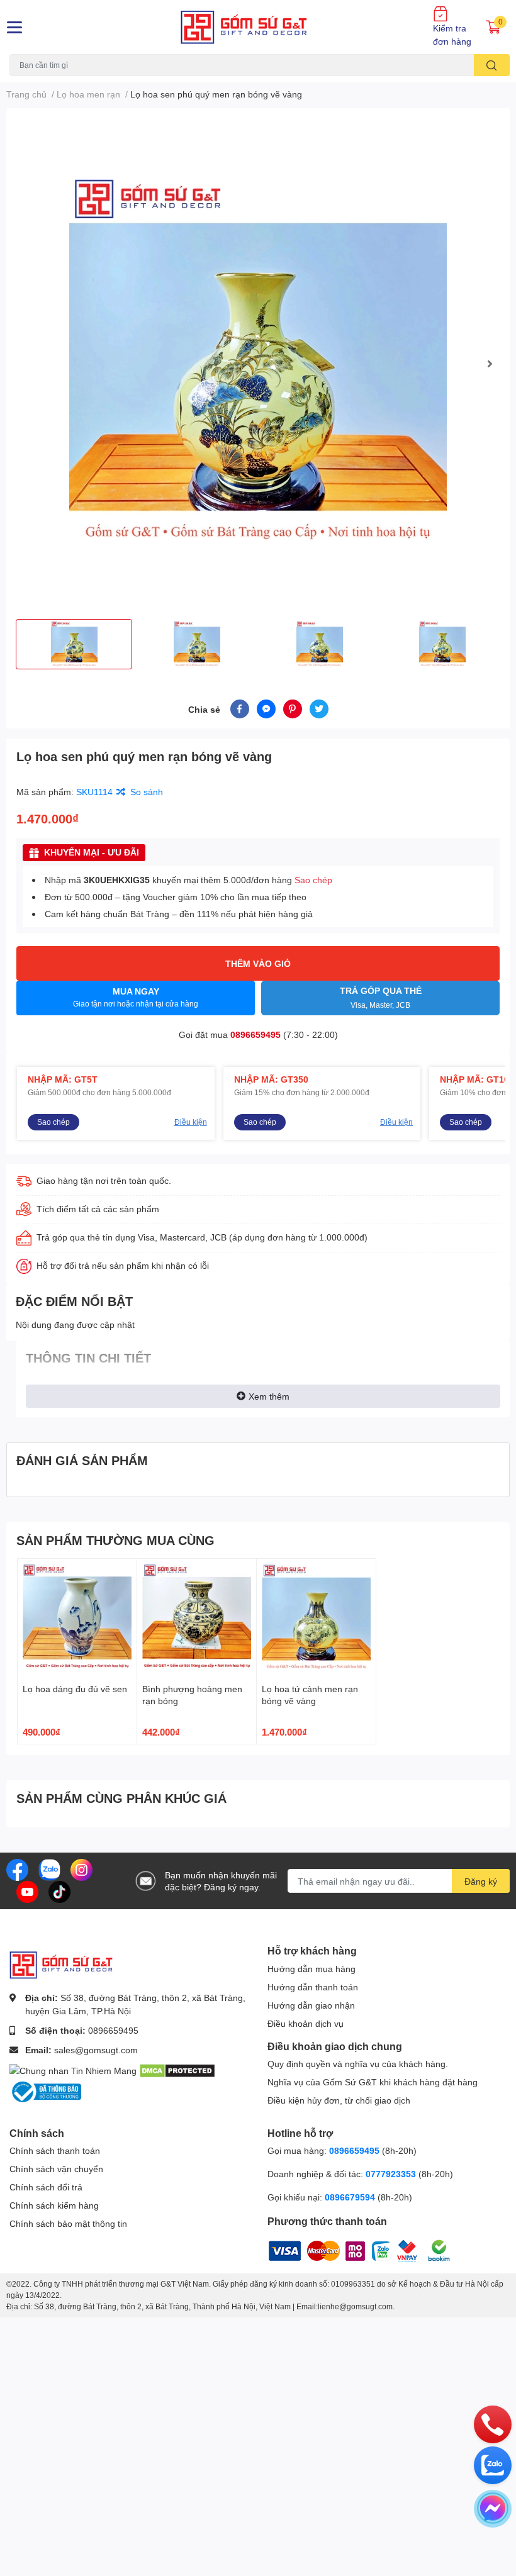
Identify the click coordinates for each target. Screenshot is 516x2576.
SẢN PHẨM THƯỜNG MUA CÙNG (115, 1540)
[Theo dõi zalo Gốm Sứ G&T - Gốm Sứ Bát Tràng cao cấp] (49, 1869)
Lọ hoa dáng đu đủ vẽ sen (75, 1689)
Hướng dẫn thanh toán (313, 1987)
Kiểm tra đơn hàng (452, 35)
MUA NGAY (136, 997)
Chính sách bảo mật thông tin (68, 2223)
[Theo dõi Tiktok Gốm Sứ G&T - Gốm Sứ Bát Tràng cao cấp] (59, 1891)
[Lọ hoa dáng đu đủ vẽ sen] (77, 1618)
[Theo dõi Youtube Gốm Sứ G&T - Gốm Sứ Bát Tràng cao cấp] (27, 1891)
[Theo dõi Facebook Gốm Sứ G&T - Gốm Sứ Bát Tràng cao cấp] (17, 1869)
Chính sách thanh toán (55, 2150)
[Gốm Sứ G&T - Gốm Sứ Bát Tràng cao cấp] (258, 27)
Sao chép (313, 880)
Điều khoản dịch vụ (306, 2023)
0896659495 (255, 1034)
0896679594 (350, 2197)
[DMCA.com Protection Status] (177, 2069)
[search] (492, 65)
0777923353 (391, 2174)
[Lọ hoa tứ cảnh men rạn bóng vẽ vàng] (316, 1618)
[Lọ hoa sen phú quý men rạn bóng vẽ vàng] (258, 364)
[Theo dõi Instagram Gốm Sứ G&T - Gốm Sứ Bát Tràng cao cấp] (81, 1869)
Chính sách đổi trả (46, 2187)
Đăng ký (481, 1881)
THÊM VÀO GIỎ (258, 963)
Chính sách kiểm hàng (54, 2205)
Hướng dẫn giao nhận (311, 2005)
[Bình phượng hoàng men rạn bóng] (197, 1618)
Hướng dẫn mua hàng (311, 1969)
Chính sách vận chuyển (56, 2169)
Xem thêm (269, 1396)
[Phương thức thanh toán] (346, 2249)
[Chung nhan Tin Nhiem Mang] (73, 2069)
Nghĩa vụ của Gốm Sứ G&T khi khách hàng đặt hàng (373, 2082)
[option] (258, 364)
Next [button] (490, 364)
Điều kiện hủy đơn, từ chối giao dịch (339, 2100)
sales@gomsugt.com (96, 2050)
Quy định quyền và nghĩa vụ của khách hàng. (358, 2064)
